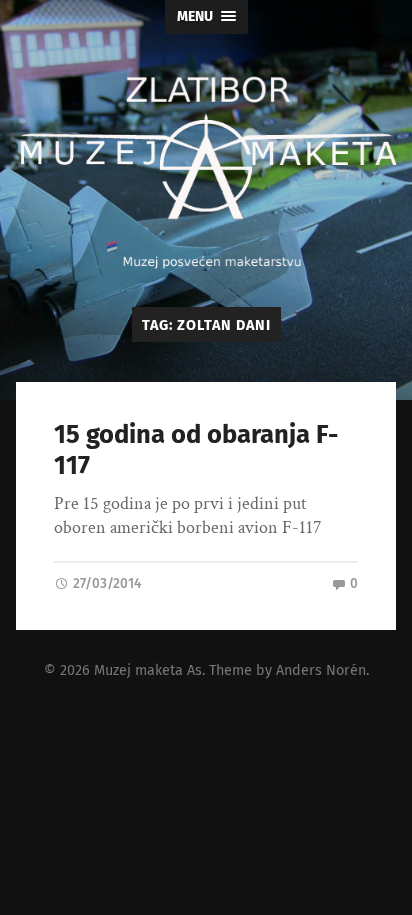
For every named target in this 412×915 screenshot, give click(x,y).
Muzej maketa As (148, 670)
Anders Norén (321, 670)
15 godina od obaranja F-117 (196, 450)
